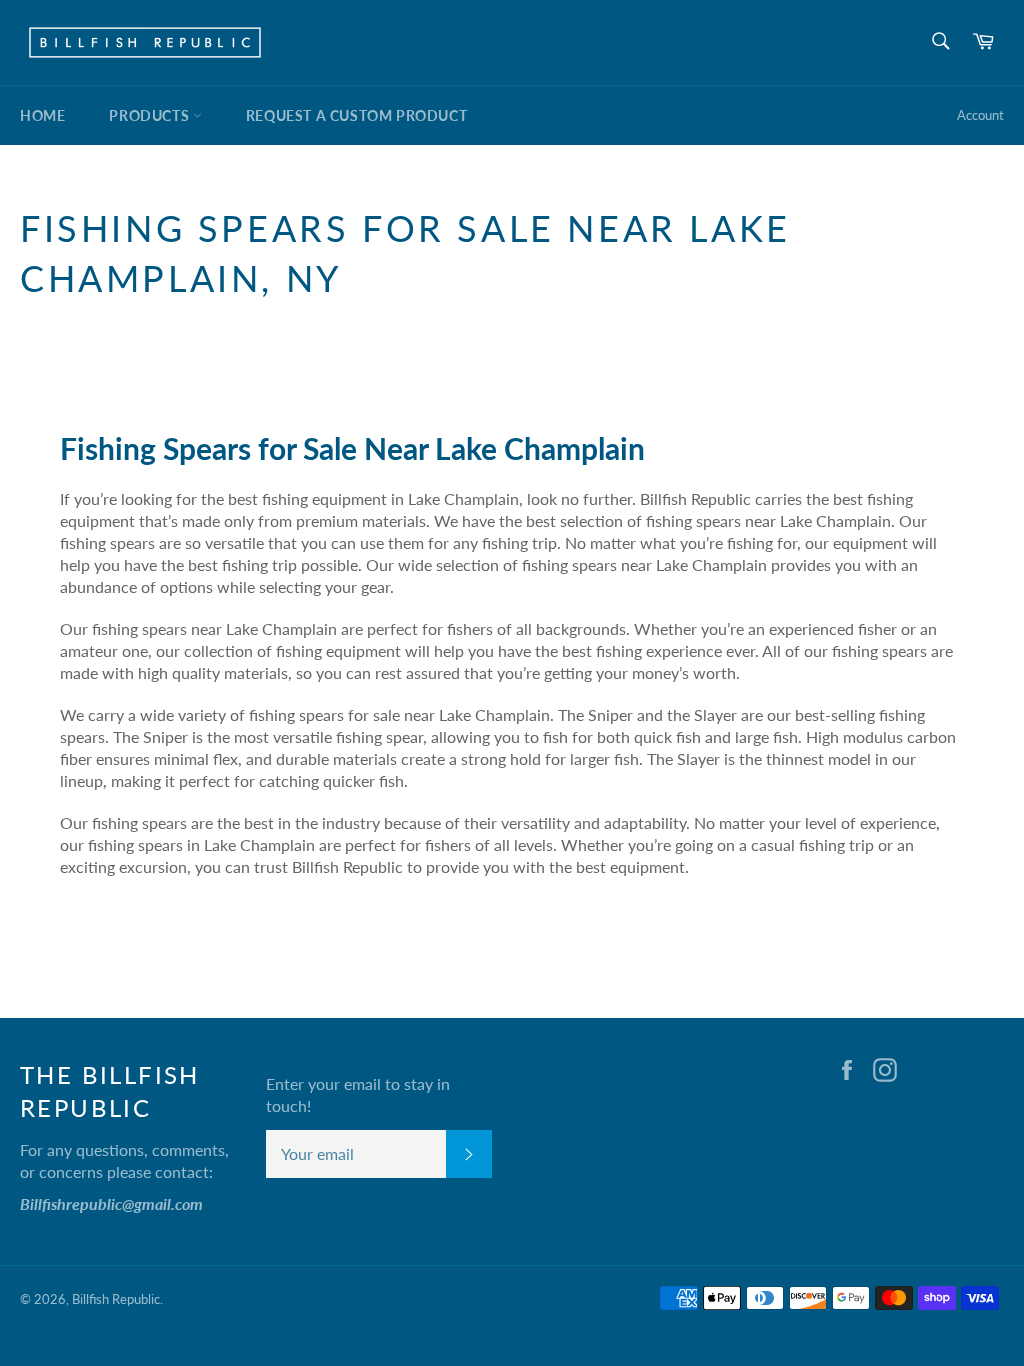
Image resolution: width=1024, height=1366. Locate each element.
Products (150, 115)
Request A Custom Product (356, 115)
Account (980, 115)
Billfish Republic (116, 1299)
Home (42, 115)
